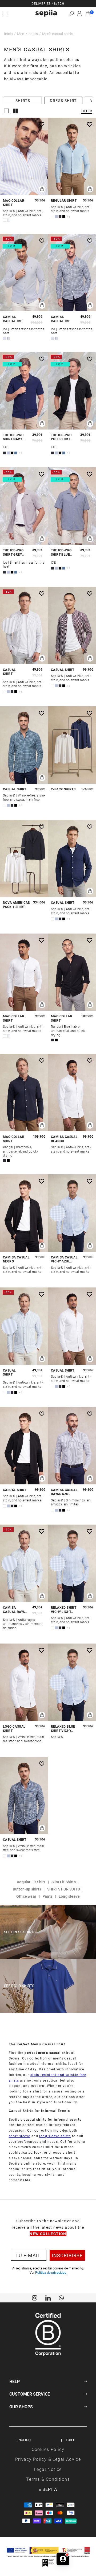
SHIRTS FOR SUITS (63, 1889)
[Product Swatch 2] (8, 220)
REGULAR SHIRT (64, 201)
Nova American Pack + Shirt (17, 905)
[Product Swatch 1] (5, 220)
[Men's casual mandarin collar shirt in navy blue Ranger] (24, 1093)
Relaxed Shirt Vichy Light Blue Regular (64, 1610)
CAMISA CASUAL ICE (13, 319)
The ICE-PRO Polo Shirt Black (61, 437)
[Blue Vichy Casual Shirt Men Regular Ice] (72, 273)
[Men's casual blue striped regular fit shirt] (24, 1326)
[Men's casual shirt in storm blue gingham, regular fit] (24, 745)
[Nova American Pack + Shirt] (24, 859)
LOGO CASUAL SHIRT (14, 1729)
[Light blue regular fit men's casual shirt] (72, 156)
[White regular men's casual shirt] (72, 1326)
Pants (47, 1896)
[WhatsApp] (61, 2297)
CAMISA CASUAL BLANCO (64, 1139)
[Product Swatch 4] (64, 217)
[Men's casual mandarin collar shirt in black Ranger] (72, 972)
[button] (71, 13)
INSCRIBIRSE (67, 2255)
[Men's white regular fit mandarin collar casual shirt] (24, 972)
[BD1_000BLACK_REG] (24, 1213)
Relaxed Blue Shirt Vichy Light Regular (64, 1729)
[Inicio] (46, 13)
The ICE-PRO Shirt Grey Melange (13, 552)
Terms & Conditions (48, 2479)
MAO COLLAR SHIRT (14, 203)
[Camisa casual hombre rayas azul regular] (72, 1446)
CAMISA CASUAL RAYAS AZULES (15, 1610)
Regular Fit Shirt (31, 1882)
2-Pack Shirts (63, 789)
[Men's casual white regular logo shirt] (24, 1682)
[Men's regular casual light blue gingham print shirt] (72, 1682)
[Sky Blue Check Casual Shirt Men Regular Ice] (24, 273)
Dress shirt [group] (63, 100)
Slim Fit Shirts (64, 1882)
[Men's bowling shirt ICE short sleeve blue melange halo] (72, 506)
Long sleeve (69, 1896)
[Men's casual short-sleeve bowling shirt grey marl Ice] (24, 506)
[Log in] (79, 14)
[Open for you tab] (63, 2559)
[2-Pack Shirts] (72, 745)
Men (21, 34)
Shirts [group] (23, 100)
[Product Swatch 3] (60, 217)
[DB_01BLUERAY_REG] (24, 1563)
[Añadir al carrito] (42, 189)
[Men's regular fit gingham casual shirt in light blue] (72, 1563)
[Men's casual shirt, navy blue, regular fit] (72, 859)
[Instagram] (35, 2297)
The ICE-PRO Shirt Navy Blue (13, 437)
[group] (48, 3)
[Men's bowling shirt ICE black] (72, 391)
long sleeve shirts (55, 2136)
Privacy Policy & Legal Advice (48, 2459)
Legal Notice (48, 2469)
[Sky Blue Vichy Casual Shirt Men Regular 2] (72, 1213)
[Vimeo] (48, 2297)
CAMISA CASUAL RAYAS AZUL (64, 1492)
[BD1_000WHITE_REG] (72, 1093)
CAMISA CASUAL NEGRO (16, 1259)
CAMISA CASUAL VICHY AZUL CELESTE (64, 1259)
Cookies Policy (48, 2449)
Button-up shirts (27, 1889)
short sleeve (20, 2136)
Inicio (8, 34)
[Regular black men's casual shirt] (24, 1446)
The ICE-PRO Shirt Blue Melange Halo (64, 552)
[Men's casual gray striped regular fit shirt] (24, 626)
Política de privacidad (51, 2272)
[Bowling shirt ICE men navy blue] (24, 391)
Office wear (26, 1896)
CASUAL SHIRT (9, 672)
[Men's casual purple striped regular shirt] (72, 626)
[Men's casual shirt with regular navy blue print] (24, 1796)
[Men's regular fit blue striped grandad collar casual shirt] (24, 156)
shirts (33, 34)
